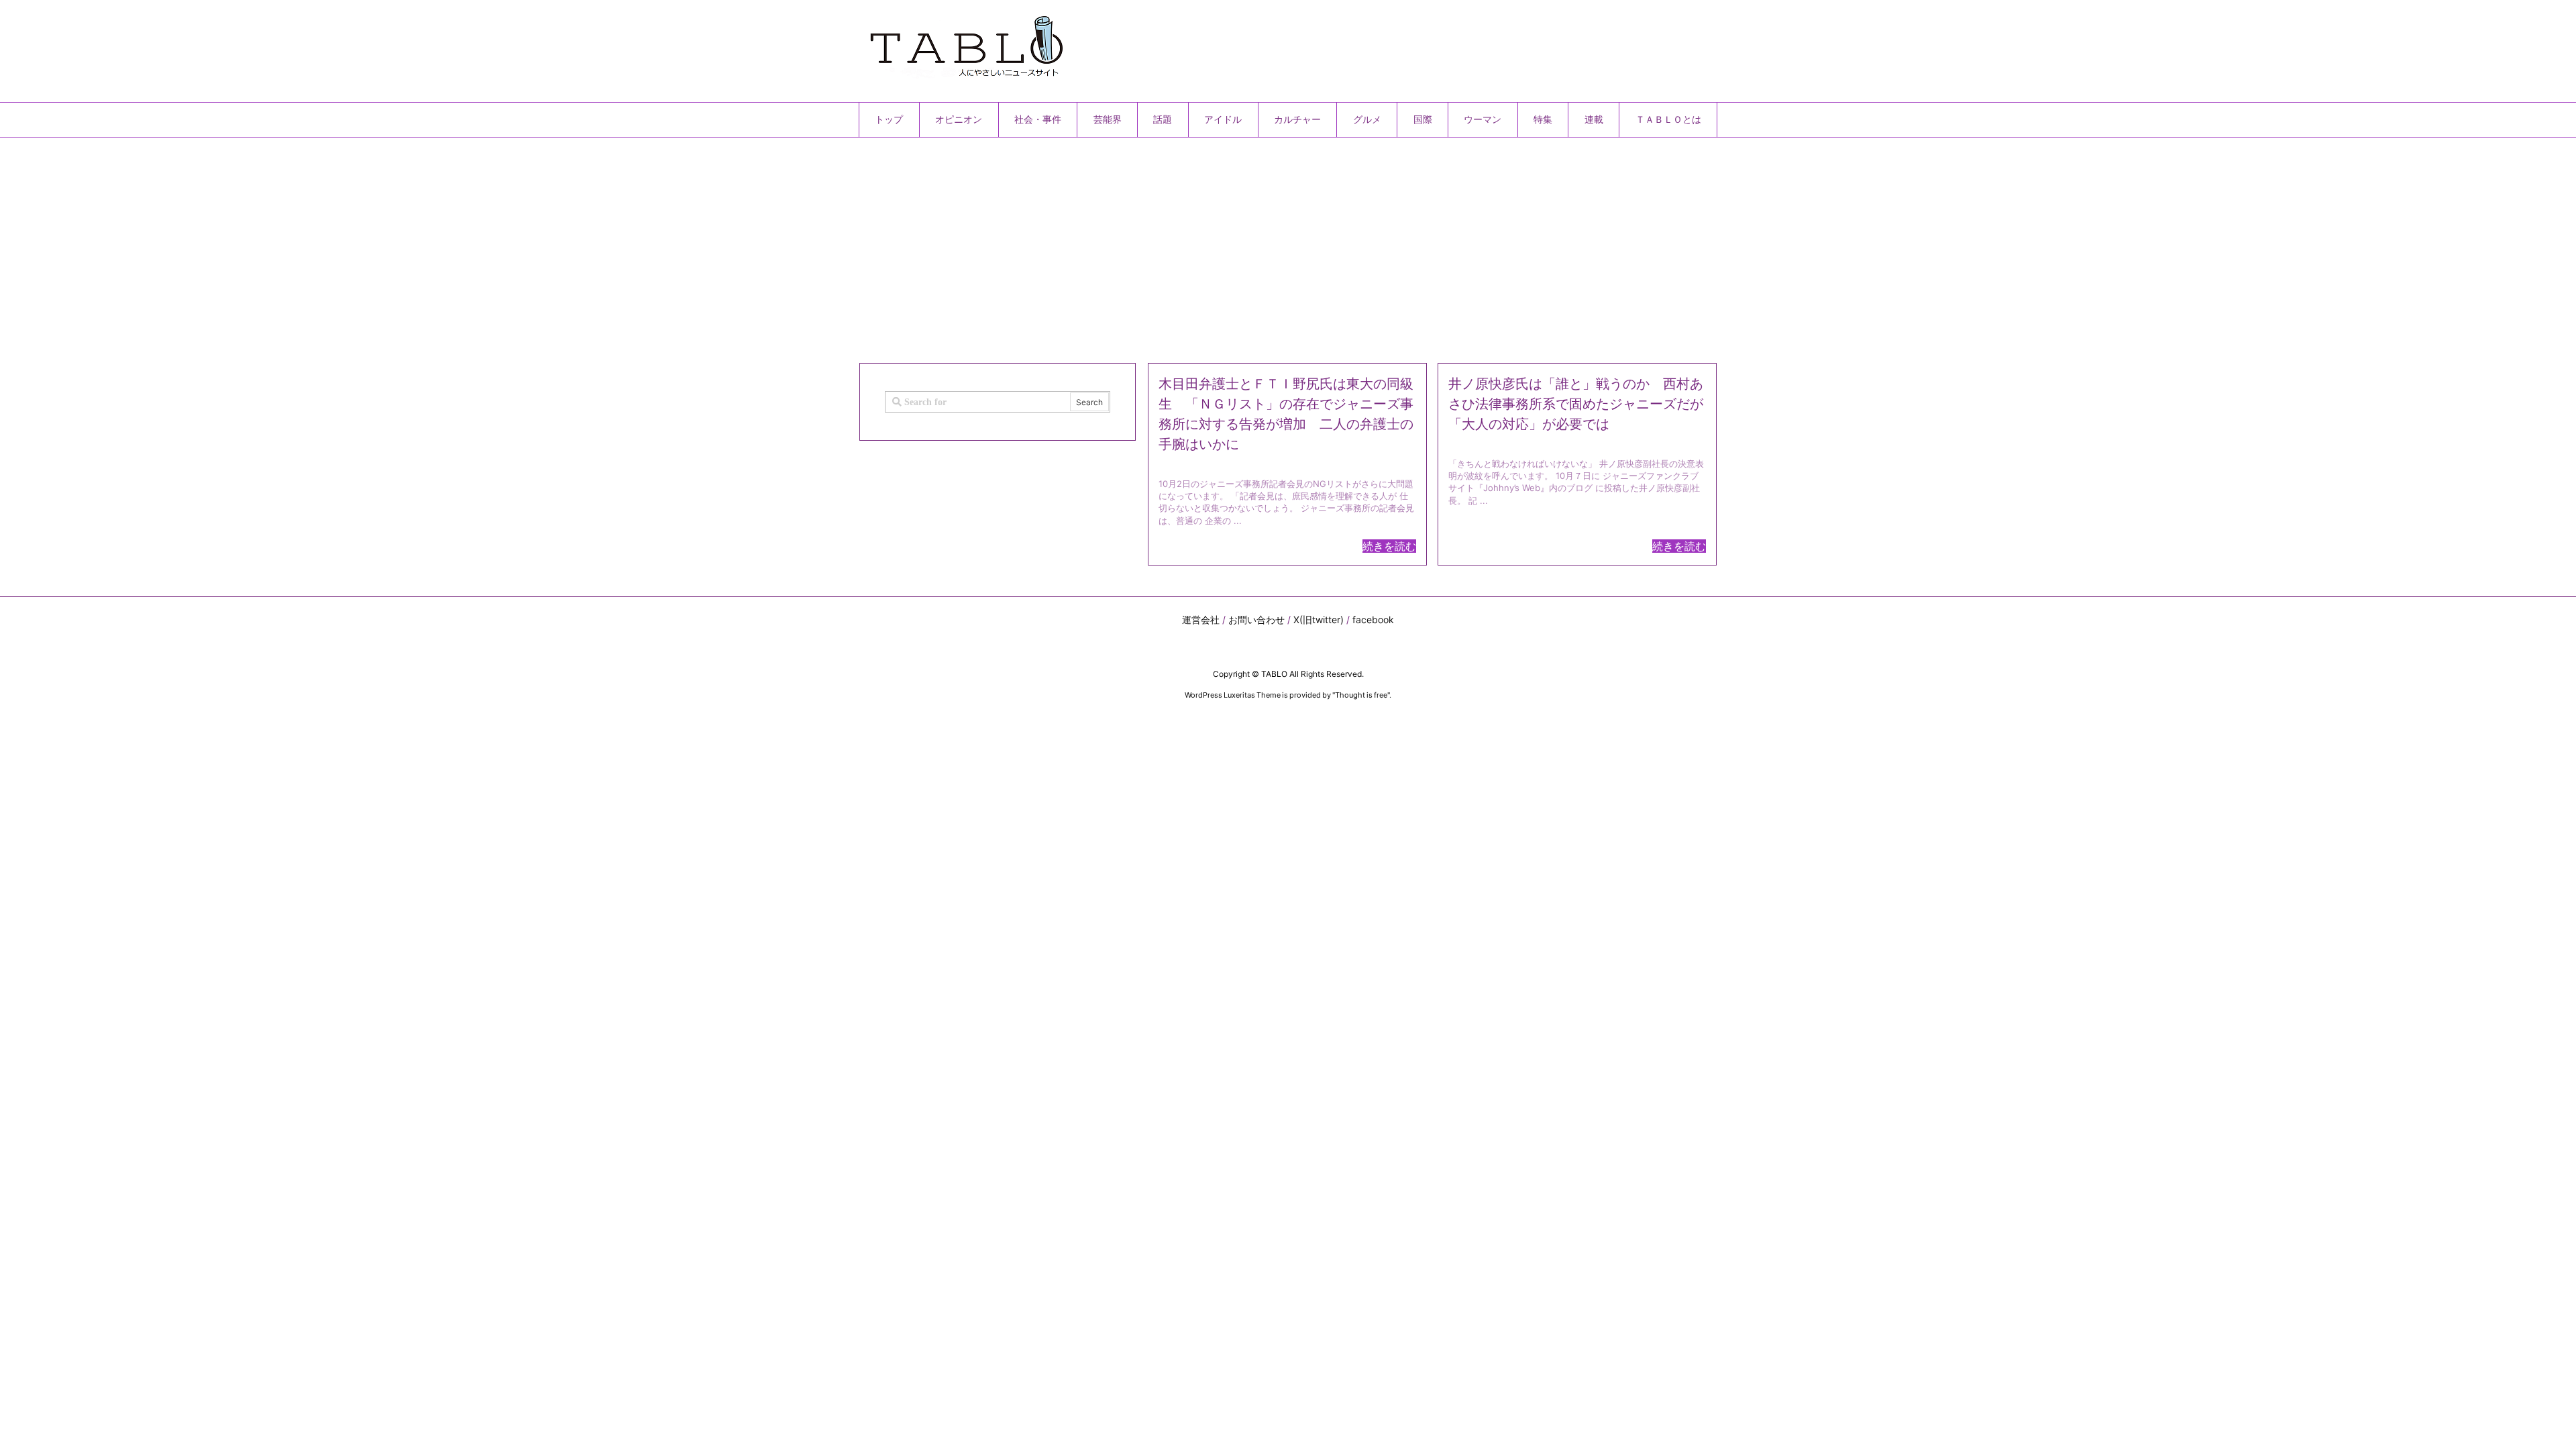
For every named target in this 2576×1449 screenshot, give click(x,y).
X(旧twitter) (1319, 620)
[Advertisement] (1261, 245)
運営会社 (1201, 620)
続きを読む (1389, 546)
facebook (1373, 620)
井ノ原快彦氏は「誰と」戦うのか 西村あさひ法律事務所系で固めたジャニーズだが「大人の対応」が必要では (1576, 404)
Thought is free (1361, 695)
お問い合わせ (1256, 620)
